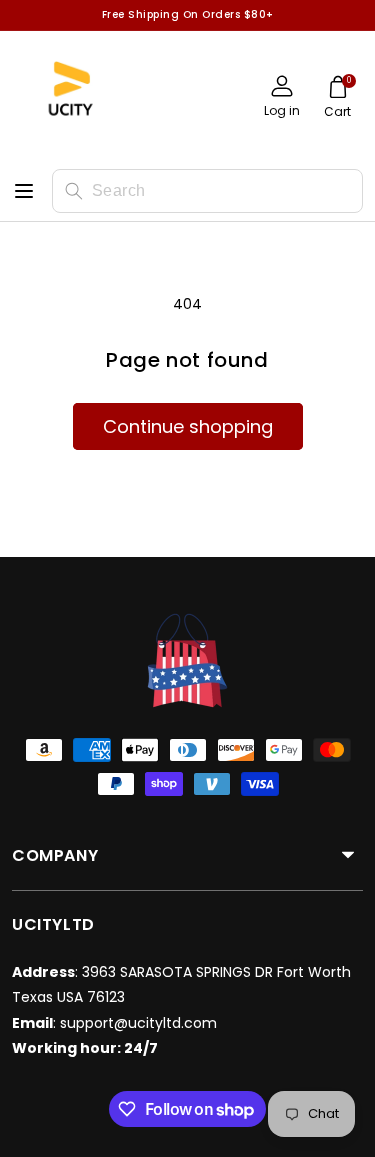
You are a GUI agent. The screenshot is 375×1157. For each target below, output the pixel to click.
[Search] (74, 191)
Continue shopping (188, 426)
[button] (337, 100)
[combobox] (207, 191)
